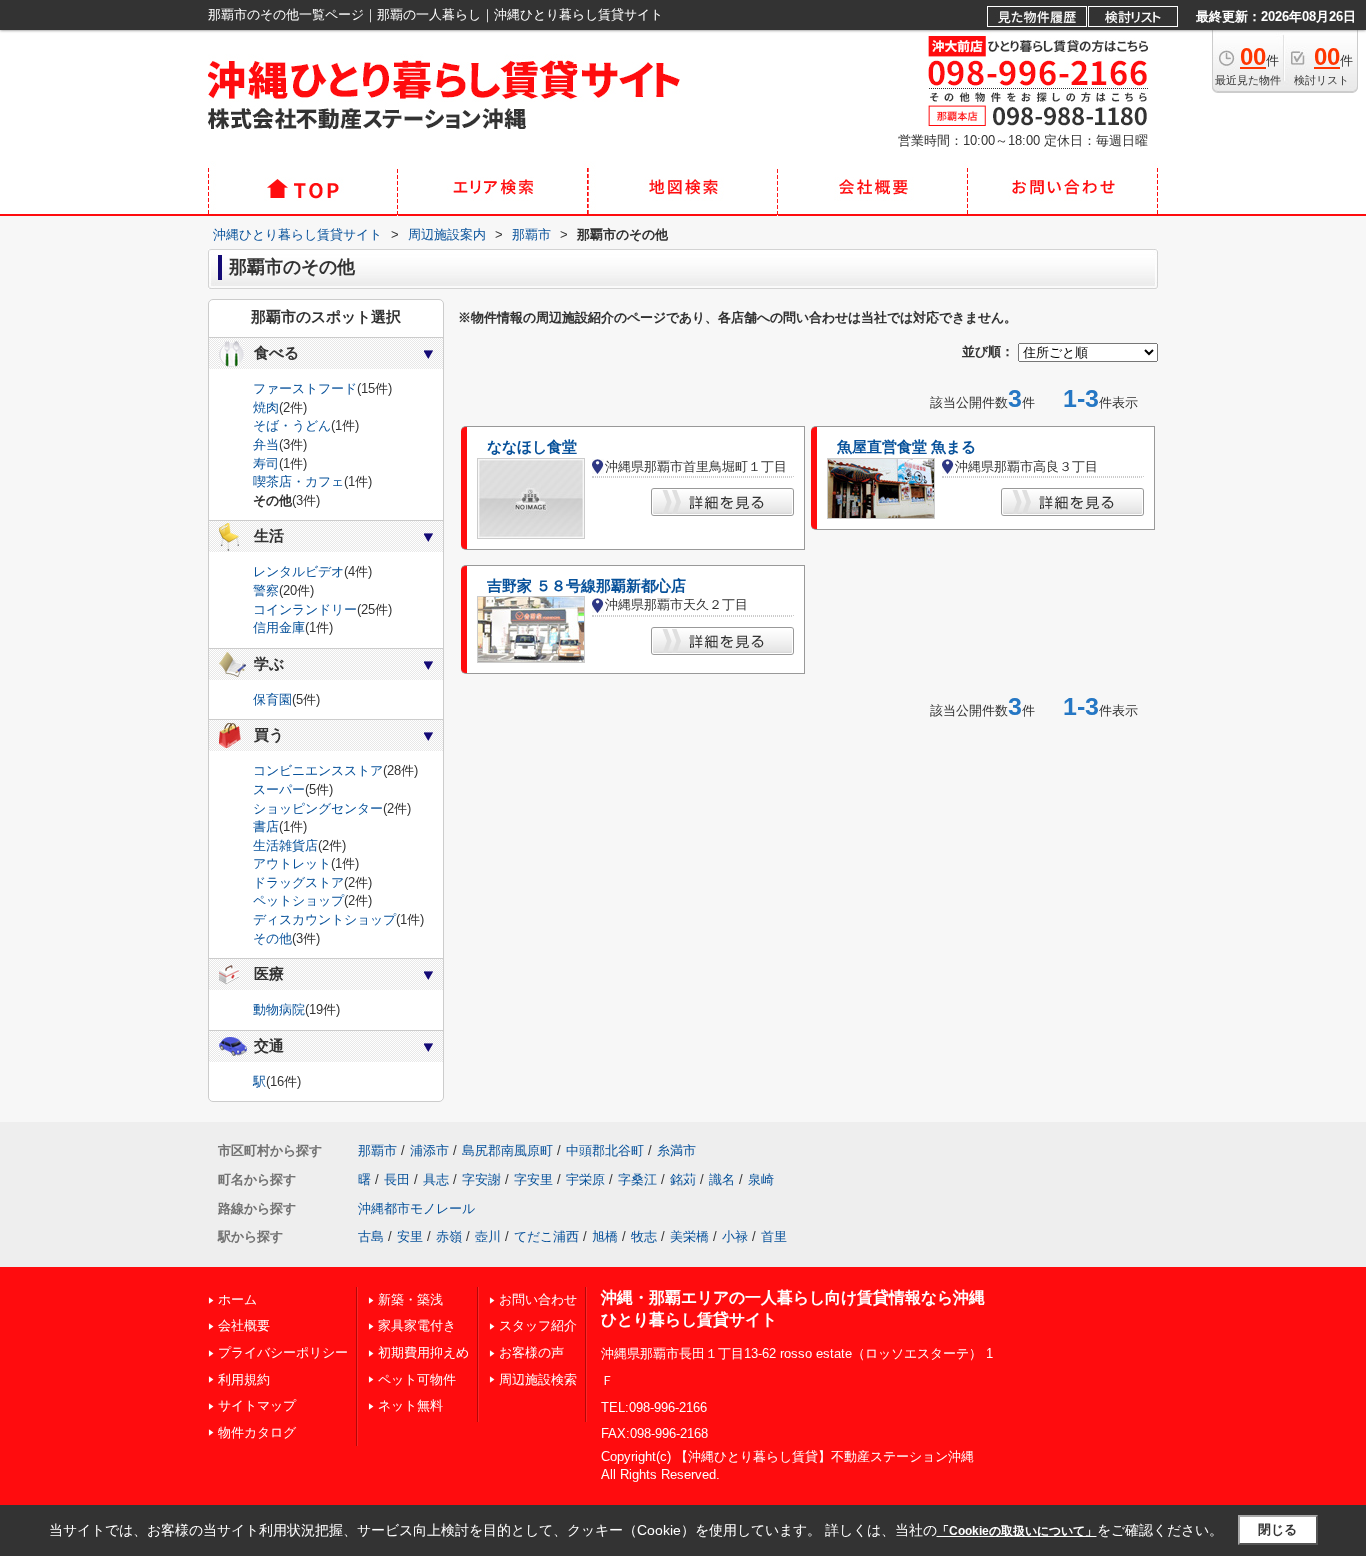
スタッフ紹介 (538, 1325)
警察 (266, 590)
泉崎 (761, 1179)
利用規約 (244, 1379)
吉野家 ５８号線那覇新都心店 (586, 586)
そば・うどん (292, 425)
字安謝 (481, 1179)
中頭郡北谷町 (605, 1150)
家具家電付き (417, 1325)
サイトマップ (257, 1405)
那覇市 (377, 1150)
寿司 (266, 463)
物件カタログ (257, 1432)
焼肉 (266, 407)
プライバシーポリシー (283, 1352)
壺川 (488, 1236)
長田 (397, 1179)
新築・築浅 (410, 1299)
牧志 (644, 1236)
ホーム (237, 1299)
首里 (774, 1236)
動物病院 (279, 1009)
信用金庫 (279, 627)
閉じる (1277, 1529)
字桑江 (637, 1179)
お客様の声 (531, 1352)
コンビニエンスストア (318, 770)
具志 (436, 1179)
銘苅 (683, 1179)
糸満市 (676, 1150)
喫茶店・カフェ (298, 481)
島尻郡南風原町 (507, 1150)
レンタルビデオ (298, 571)
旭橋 (605, 1236)
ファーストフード (305, 388)
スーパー (279, 789)
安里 (410, 1236)
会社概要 (244, 1325)
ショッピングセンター (318, 808)
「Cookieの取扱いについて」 (1017, 1531)
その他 (272, 938)
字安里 (533, 1179)
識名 (722, 1179)
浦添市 (429, 1150)
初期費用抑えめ (423, 1352)
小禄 (735, 1236)
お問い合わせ (538, 1299)
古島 (371, 1236)
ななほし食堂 (532, 447)
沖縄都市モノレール (416, 1208)
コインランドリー (305, 609)
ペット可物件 (417, 1379)
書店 (266, 826)
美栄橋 (689, 1236)
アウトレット (292, 863)
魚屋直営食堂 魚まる (906, 447)
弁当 (266, 444)
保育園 (272, 699)
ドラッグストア (298, 882)
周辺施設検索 (538, 1379)
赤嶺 (449, 1236)
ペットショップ (298, 900)
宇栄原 (585, 1179)
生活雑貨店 (285, 845)
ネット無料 (410, 1405)
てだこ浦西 (546, 1236)
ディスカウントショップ (324, 919)
